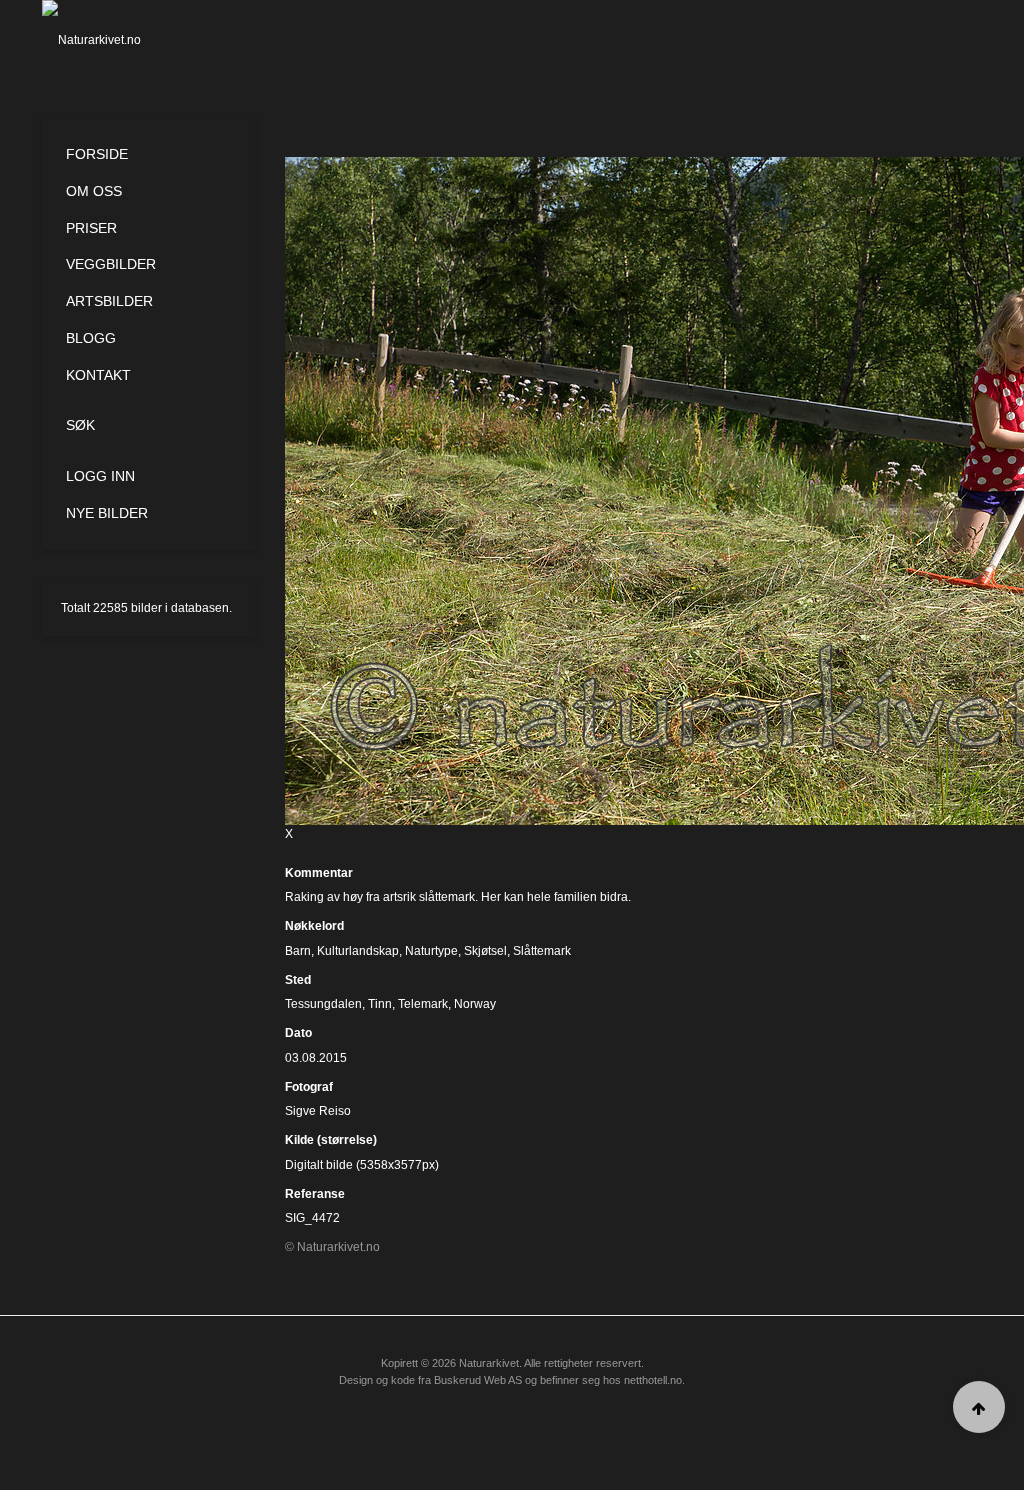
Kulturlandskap (358, 951)
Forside (97, 154)
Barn (298, 951)
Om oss (94, 191)
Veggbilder (111, 264)
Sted (298, 980)
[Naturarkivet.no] (108, 40)
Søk (80, 425)
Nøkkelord (314, 926)
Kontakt (98, 375)
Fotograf (309, 1087)
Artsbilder (109, 301)
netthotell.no (653, 1380)
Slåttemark (542, 951)
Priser (91, 228)
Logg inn (100, 476)
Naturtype (431, 951)
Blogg (91, 338)
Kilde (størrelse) (331, 1140)
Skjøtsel (485, 951)
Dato (298, 1033)
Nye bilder (107, 513)
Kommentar (319, 873)
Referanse (315, 1194)
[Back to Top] (979, 1407)
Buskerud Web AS (478, 1380)
